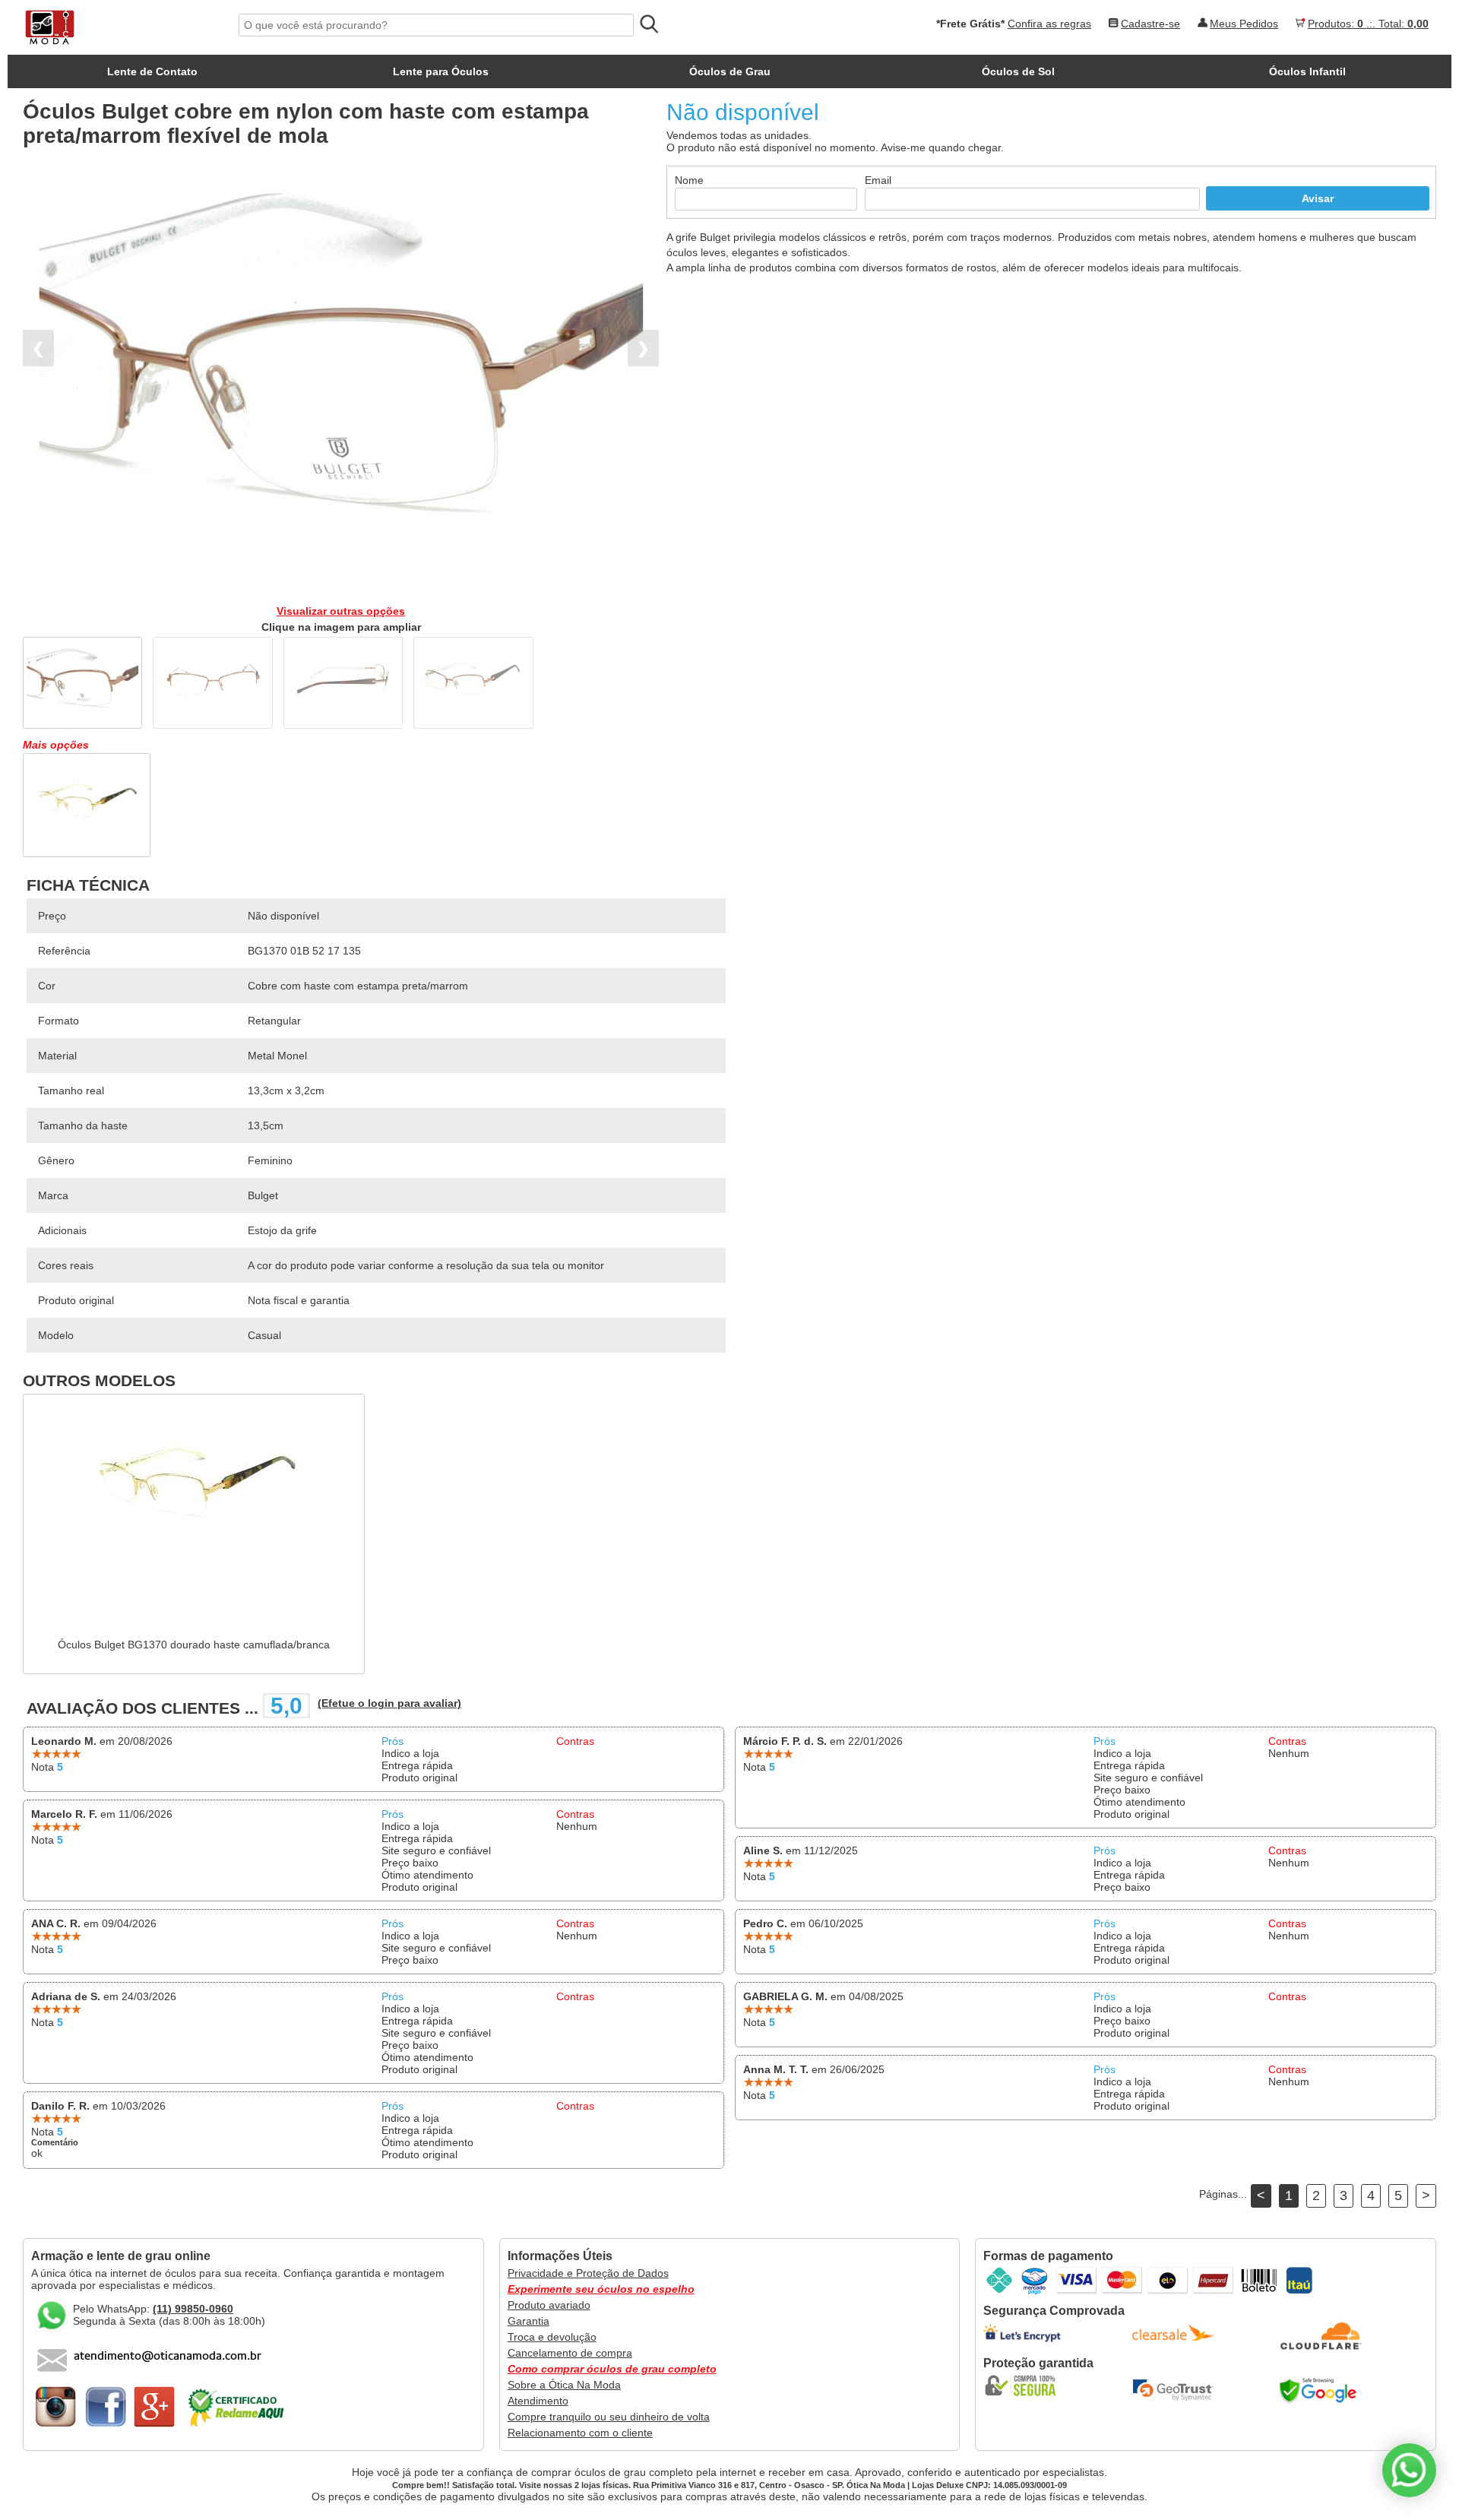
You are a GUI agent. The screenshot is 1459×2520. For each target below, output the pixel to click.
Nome (689, 180)
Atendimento (538, 2401)
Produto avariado (549, 2305)
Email (878, 180)
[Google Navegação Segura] (1321, 2390)
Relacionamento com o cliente (580, 2433)
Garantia (529, 2321)
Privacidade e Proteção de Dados (588, 2273)
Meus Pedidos (1244, 24)
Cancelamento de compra (570, 2353)
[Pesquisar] (648, 24)
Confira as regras (1049, 24)
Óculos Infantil (1307, 71)
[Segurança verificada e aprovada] (1025, 2385)
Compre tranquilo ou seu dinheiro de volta (609, 2417)
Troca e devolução (552, 2337)
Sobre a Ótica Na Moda (564, 2385)
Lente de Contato (152, 71)
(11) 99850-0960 (193, 2309)
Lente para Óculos (441, 71)
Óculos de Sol (1018, 71)
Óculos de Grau (730, 71)
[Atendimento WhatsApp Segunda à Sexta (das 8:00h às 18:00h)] (1409, 2470)
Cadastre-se (1150, 24)
